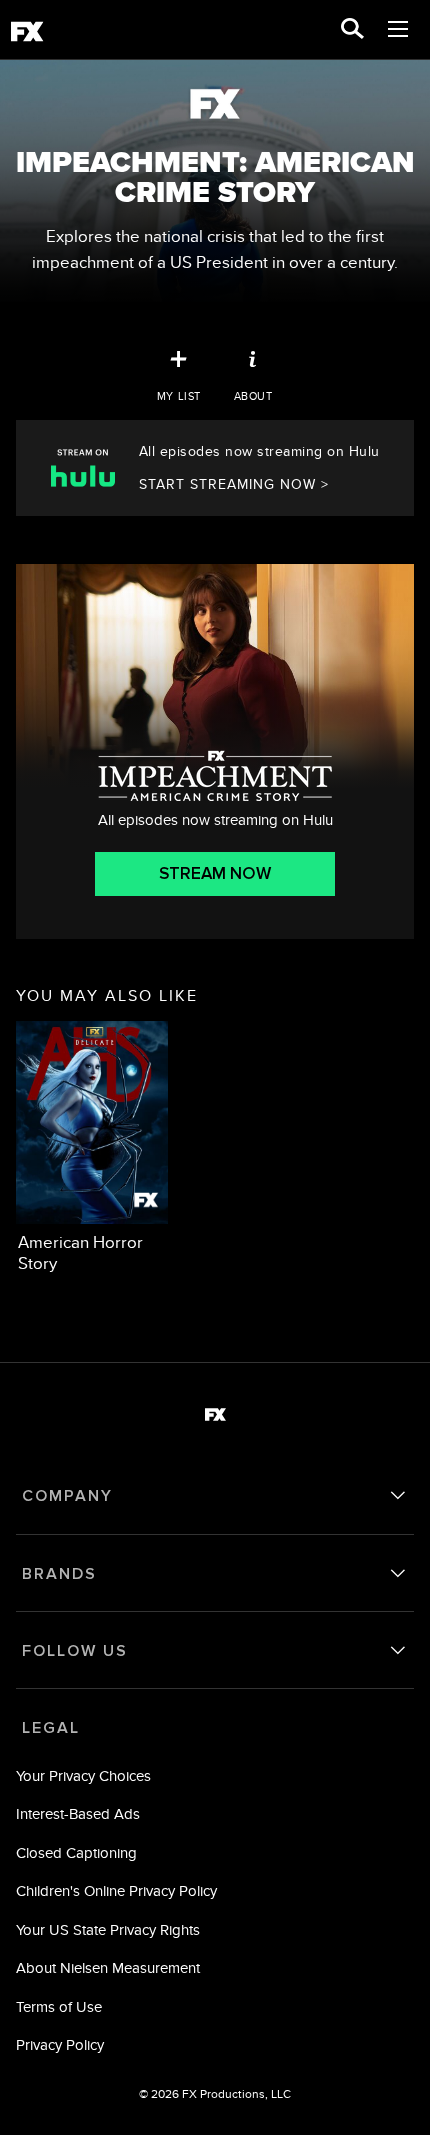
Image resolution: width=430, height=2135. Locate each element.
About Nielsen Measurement (108, 1967)
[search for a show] (352, 30)
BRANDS (59, 1574)
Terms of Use (59, 2006)
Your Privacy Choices (83, 1775)
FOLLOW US (75, 1651)
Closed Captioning (76, 1852)
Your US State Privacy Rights (108, 1929)
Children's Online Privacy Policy (116, 1890)
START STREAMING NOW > (234, 484)
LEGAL (51, 1728)
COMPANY (67, 1496)
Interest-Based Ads (78, 1813)
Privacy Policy (60, 2044)
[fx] (27, 35)
